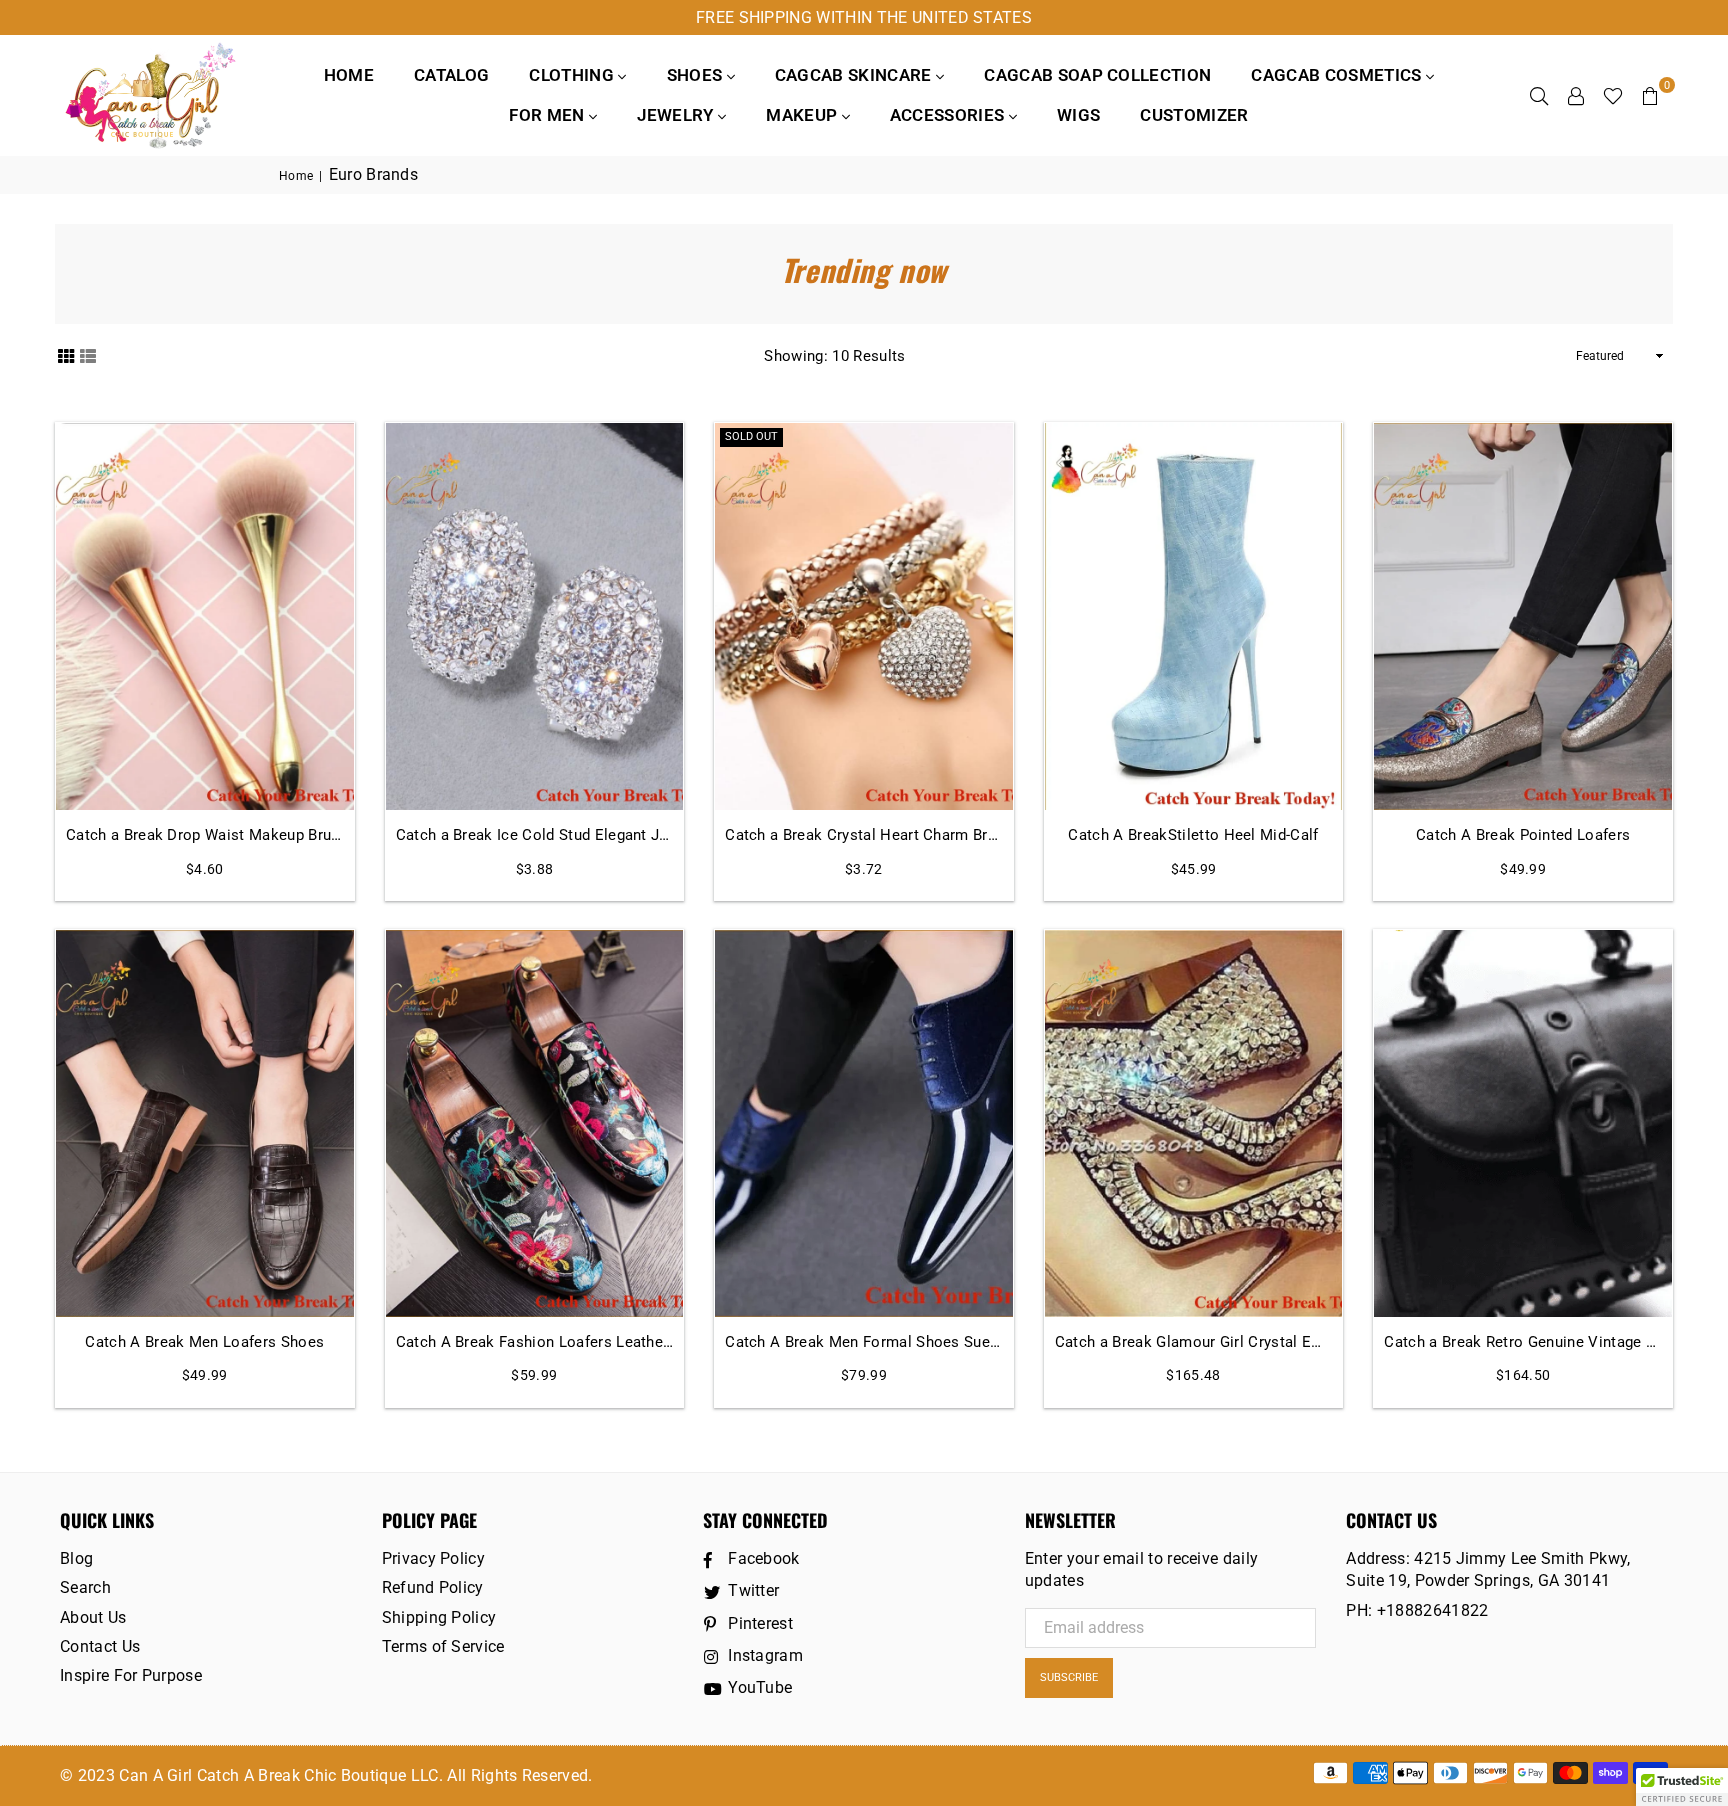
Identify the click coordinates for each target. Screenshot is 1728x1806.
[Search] (1539, 95)
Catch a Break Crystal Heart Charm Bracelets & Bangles (864, 835)
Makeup (803, 115)
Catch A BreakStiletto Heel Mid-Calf (1193, 835)
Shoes (697, 75)
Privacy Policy (433, 1558)
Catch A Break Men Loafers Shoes (204, 1342)
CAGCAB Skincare (855, 75)
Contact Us (100, 1646)
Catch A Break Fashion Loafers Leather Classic (535, 1342)
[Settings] (1576, 95)
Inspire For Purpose (131, 1675)
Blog (76, 1558)
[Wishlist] (1613, 95)
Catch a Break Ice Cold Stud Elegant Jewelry (535, 835)
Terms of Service (443, 1646)
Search (85, 1587)
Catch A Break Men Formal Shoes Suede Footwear (864, 1342)
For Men (549, 115)
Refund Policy (433, 1587)
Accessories (949, 115)
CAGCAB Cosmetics (1338, 75)
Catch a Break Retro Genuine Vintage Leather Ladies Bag (1523, 1342)
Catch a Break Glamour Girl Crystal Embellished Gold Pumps (1194, 1342)
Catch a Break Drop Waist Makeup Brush (205, 835)
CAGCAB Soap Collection (1097, 75)
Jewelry (677, 115)
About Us (93, 1617)
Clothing (573, 75)
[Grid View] (66, 355)
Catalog (451, 75)
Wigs (1078, 115)
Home (349, 75)
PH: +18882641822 (1417, 1610)
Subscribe (1069, 1677)
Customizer (1194, 115)
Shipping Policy (439, 1617)
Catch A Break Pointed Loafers (1523, 835)
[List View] (88, 355)
